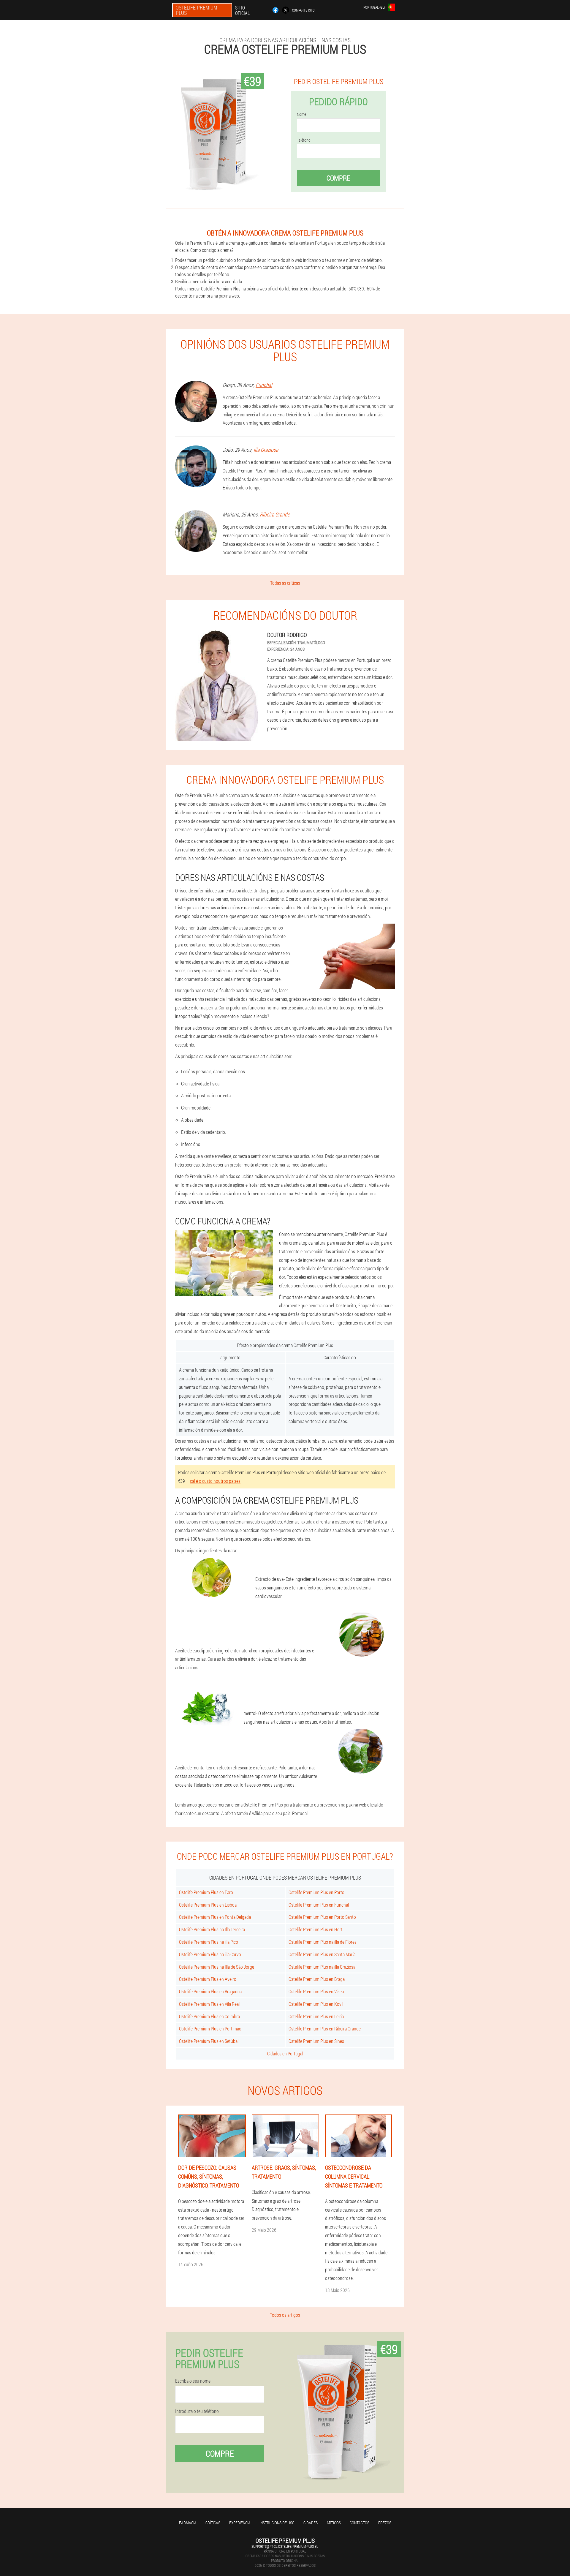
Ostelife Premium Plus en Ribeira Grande (325, 2029)
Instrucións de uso (277, 2523)
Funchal (264, 385)
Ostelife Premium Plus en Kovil (316, 2004)
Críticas (213, 2523)
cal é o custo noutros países (215, 1481)
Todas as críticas (285, 583)
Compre (338, 178)
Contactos (360, 2523)
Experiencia (240, 2523)
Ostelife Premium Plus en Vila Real (209, 2004)
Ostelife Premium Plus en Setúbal (209, 2041)
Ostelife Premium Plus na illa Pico (209, 1942)
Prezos (385, 2523)
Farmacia (188, 2523)
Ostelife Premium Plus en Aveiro (208, 1979)
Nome (301, 114)
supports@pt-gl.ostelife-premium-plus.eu (285, 2546)
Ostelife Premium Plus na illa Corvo (210, 1954)
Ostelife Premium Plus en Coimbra (209, 2016)
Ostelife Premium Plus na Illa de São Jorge (217, 1967)
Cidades (311, 2523)
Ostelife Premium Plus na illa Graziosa (322, 1967)
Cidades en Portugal (285, 2053)
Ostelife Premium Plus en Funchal (319, 1905)
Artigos (334, 2523)
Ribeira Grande (275, 514)
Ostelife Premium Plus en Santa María (322, 1954)
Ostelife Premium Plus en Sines (316, 2041)
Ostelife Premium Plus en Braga (317, 1979)
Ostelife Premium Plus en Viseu (316, 1991)
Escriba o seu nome (193, 2381)
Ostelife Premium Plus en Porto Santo (322, 1917)
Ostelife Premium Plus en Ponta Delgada (215, 1917)
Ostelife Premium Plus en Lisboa (208, 1905)
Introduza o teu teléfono (197, 2411)
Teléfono (304, 140)
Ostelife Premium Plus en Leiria (316, 2016)
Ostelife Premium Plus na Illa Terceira (212, 1929)
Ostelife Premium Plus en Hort (316, 1929)
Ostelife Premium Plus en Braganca (210, 1991)
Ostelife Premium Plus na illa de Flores (323, 1942)
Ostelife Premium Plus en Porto (316, 1892)
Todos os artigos (285, 2315)
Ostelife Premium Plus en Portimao (210, 2029)
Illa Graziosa (266, 450)
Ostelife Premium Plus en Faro (206, 1892)
